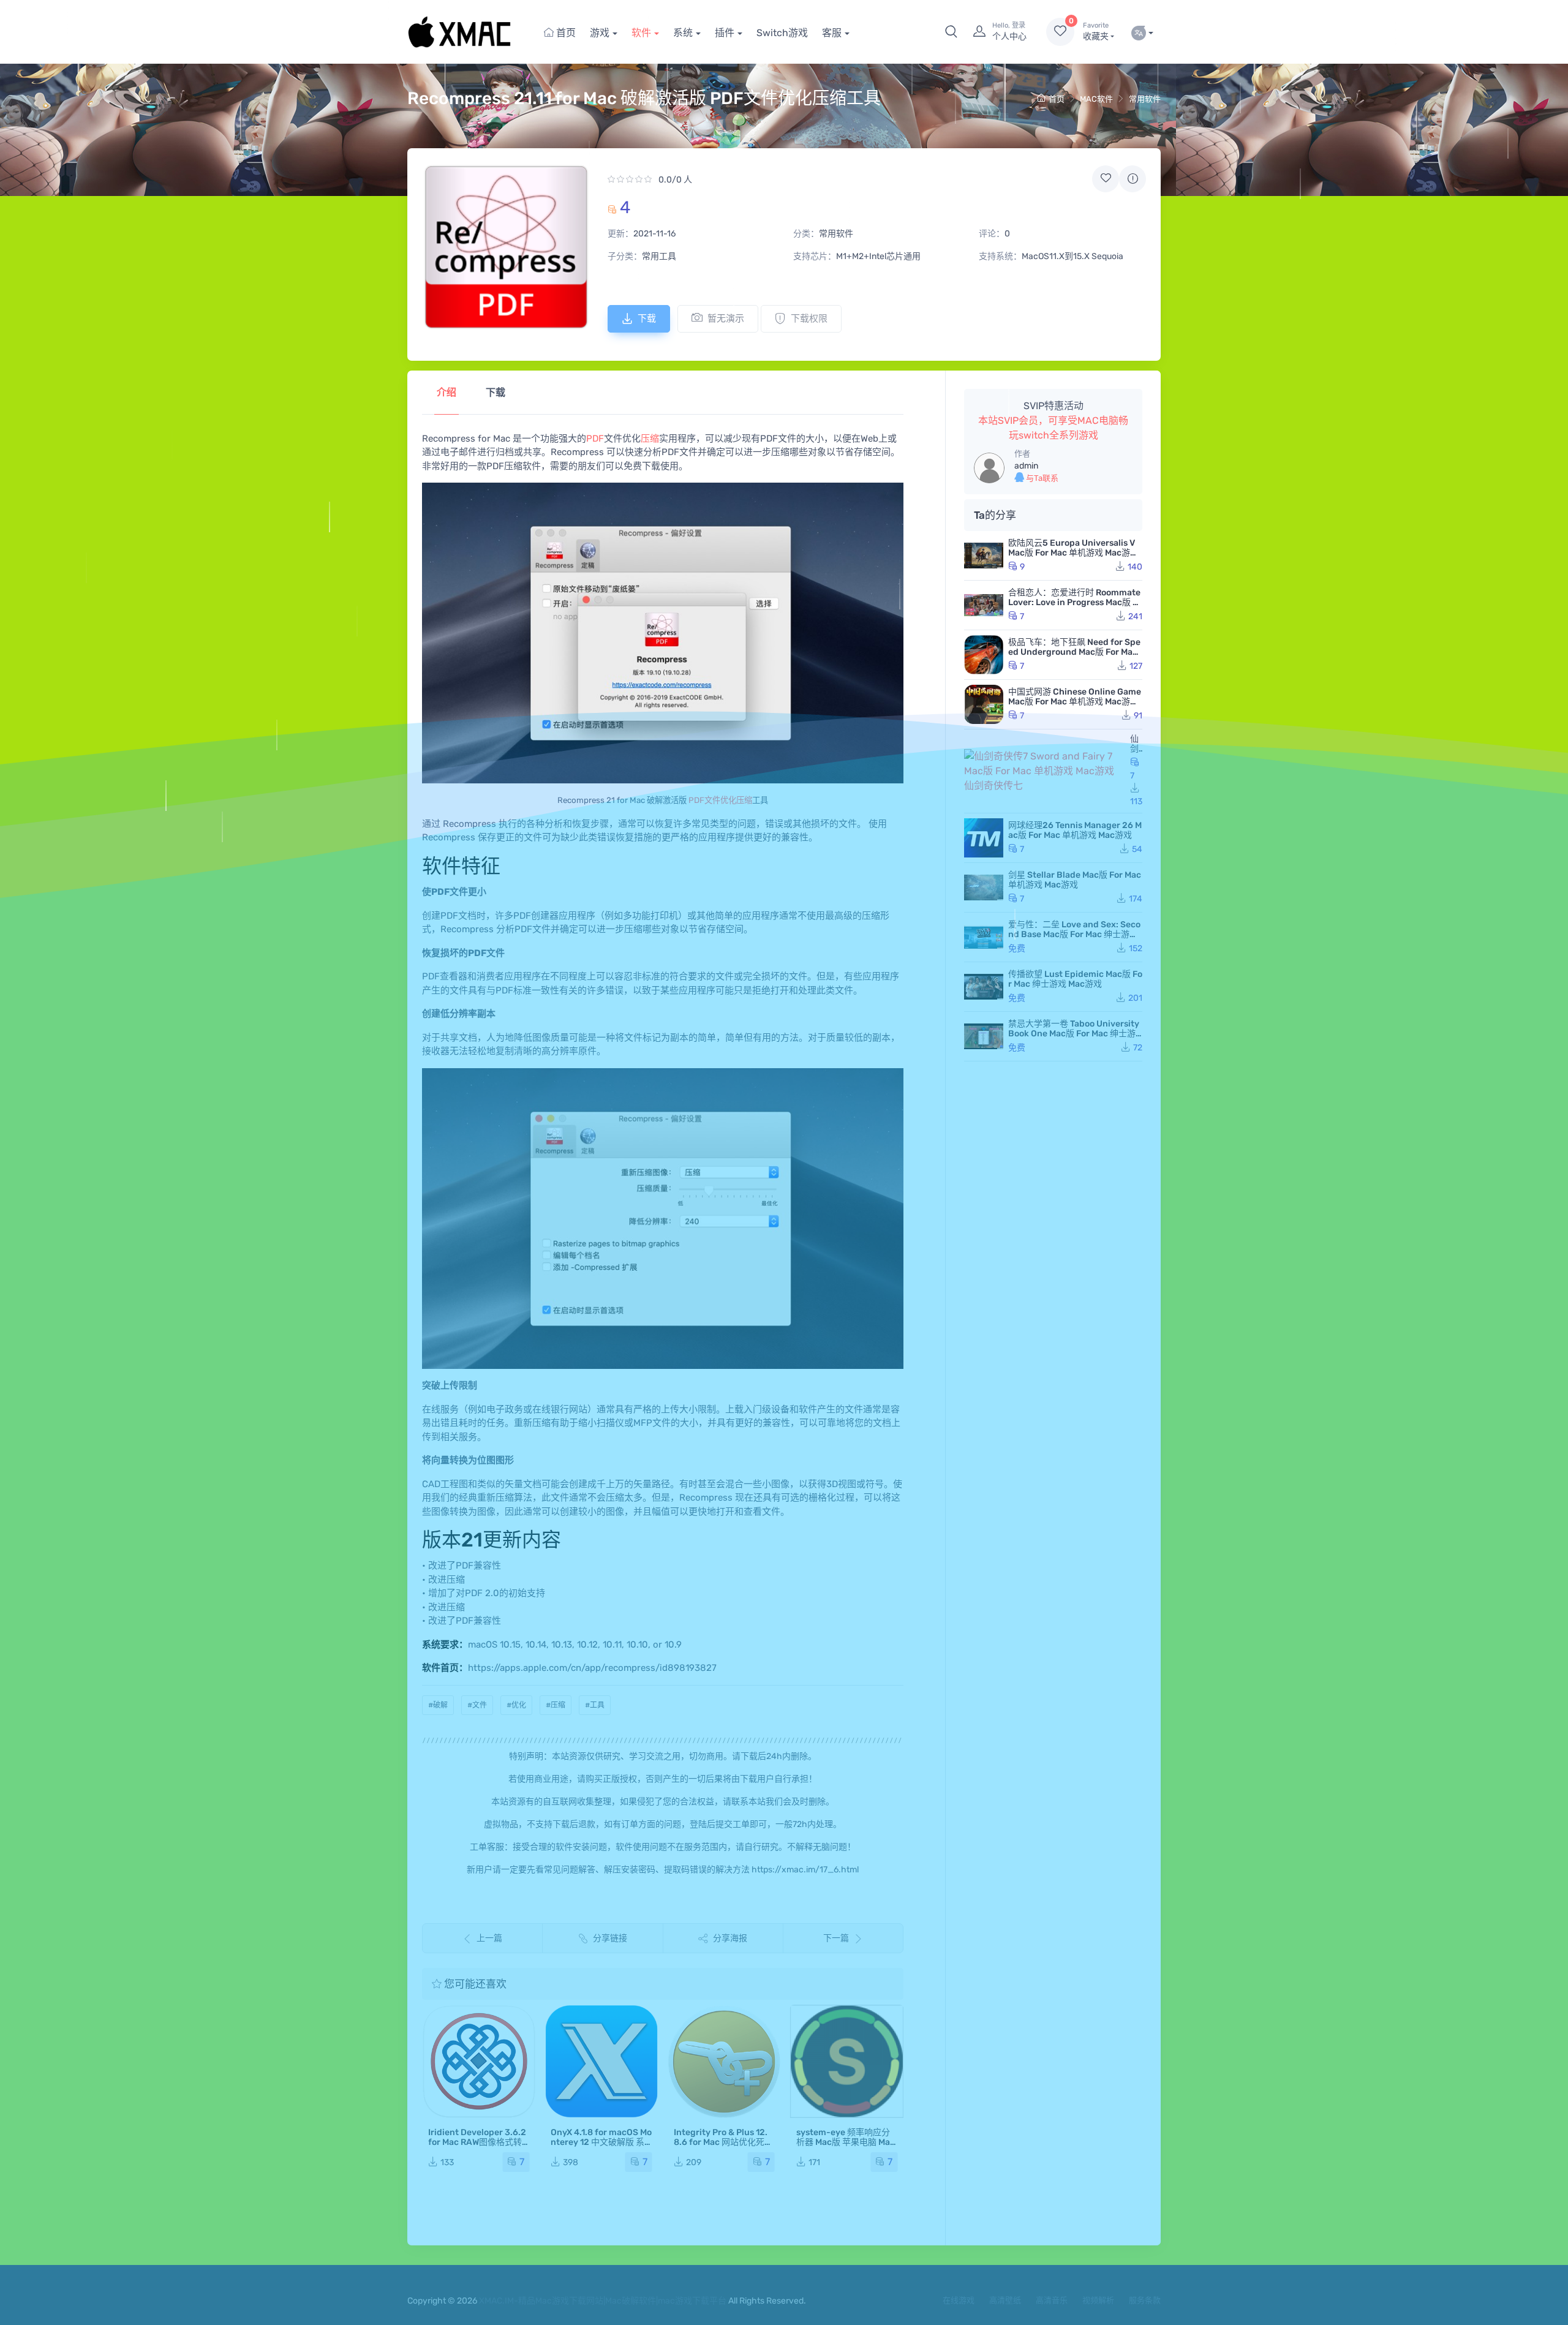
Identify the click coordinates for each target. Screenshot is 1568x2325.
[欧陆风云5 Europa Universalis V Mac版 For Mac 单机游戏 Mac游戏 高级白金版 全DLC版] (984, 556)
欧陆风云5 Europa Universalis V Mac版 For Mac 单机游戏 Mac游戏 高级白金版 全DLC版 (1073, 553)
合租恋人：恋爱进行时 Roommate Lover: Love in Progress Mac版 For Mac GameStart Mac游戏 (1075, 602)
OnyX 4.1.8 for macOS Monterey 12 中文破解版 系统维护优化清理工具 (601, 2142)
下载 (647, 318)
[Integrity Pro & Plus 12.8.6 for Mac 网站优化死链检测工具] (724, 2061)
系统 (683, 33)
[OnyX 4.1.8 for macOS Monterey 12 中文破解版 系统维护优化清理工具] (601, 2061)
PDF (595, 439)
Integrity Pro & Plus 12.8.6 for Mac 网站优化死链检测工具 (723, 2142)
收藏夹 (1096, 32)
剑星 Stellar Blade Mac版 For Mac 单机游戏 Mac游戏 (1075, 880)
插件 (725, 33)
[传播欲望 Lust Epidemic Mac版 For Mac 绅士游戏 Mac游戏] (984, 987)
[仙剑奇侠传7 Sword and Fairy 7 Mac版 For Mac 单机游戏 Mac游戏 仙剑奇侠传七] (1045, 771)
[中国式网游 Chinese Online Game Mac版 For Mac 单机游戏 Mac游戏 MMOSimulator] (984, 704)
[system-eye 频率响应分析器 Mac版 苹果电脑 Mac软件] (847, 2061)
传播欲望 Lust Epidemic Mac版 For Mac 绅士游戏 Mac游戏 (1075, 979)
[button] (951, 32)
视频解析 (1098, 2300)
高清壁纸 (1005, 2300)
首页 (565, 33)
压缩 (650, 439)
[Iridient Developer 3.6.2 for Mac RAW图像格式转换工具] (479, 2061)
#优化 (516, 1705)
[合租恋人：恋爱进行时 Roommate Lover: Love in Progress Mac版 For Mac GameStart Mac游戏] (984, 605)
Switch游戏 (782, 33)
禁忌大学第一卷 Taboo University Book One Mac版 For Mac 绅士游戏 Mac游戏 (1074, 1034)
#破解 (438, 1705)
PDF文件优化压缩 (720, 800)
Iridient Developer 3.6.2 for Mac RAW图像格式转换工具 (477, 2142)
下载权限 (809, 318)
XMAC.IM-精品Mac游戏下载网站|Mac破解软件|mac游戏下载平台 (603, 2301)
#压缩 (556, 1705)
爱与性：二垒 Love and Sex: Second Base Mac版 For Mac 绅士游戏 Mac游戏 (1074, 934)
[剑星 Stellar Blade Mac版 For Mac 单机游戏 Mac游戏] (984, 887)
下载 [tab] (496, 392)
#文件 (477, 1705)
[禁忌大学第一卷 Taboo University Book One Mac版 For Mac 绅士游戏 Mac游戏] (984, 1036)
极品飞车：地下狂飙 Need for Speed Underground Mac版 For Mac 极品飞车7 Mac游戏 (1074, 652)
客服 (832, 33)
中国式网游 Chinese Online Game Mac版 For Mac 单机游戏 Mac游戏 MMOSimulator (1075, 702)
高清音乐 (1052, 2300)
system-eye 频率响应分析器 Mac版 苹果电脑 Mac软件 (846, 2142)
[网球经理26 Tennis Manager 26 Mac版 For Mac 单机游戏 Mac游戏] (984, 838)
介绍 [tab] (447, 392)
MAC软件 (1096, 99)
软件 (641, 33)
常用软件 (1145, 99)
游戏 (600, 33)
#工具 (595, 1705)
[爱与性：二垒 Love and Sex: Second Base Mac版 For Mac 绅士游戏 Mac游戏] (984, 937)
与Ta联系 (1041, 478)
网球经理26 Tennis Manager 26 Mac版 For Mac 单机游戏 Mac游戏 (1075, 830)
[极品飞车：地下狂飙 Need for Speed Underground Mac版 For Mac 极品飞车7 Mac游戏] (984, 655)
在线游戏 (959, 2300)
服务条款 (1145, 2300)
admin (1026, 466)
